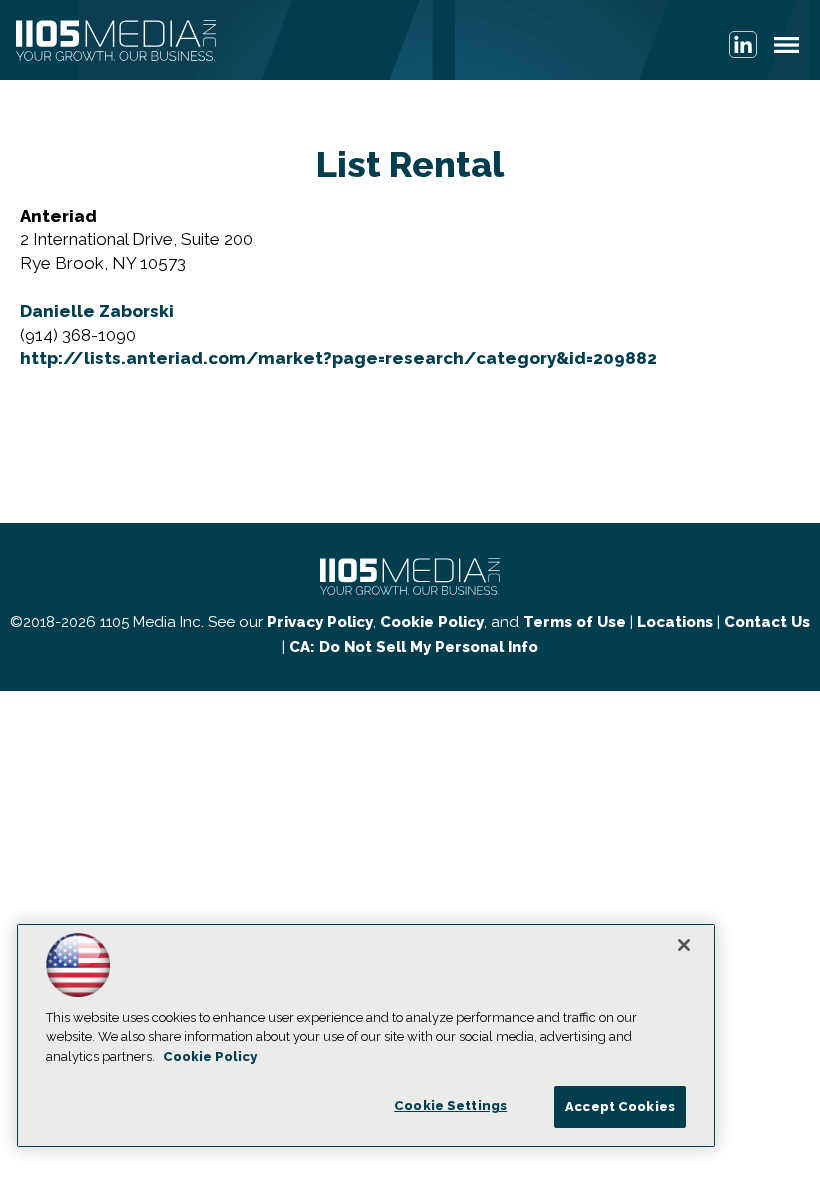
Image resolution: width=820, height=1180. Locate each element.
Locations (675, 622)
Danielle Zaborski (97, 311)
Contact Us (767, 622)
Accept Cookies (620, 1106)
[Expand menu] (786, 49)
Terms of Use (574, 622)
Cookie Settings (450, 1105)
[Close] (684, 945)
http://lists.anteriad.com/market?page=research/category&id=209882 (338, 358)
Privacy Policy (320, 622)
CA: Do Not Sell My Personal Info (413, 647)
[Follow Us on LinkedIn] (743, 44)
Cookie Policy (432, 622)
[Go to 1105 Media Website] (116, 42)
